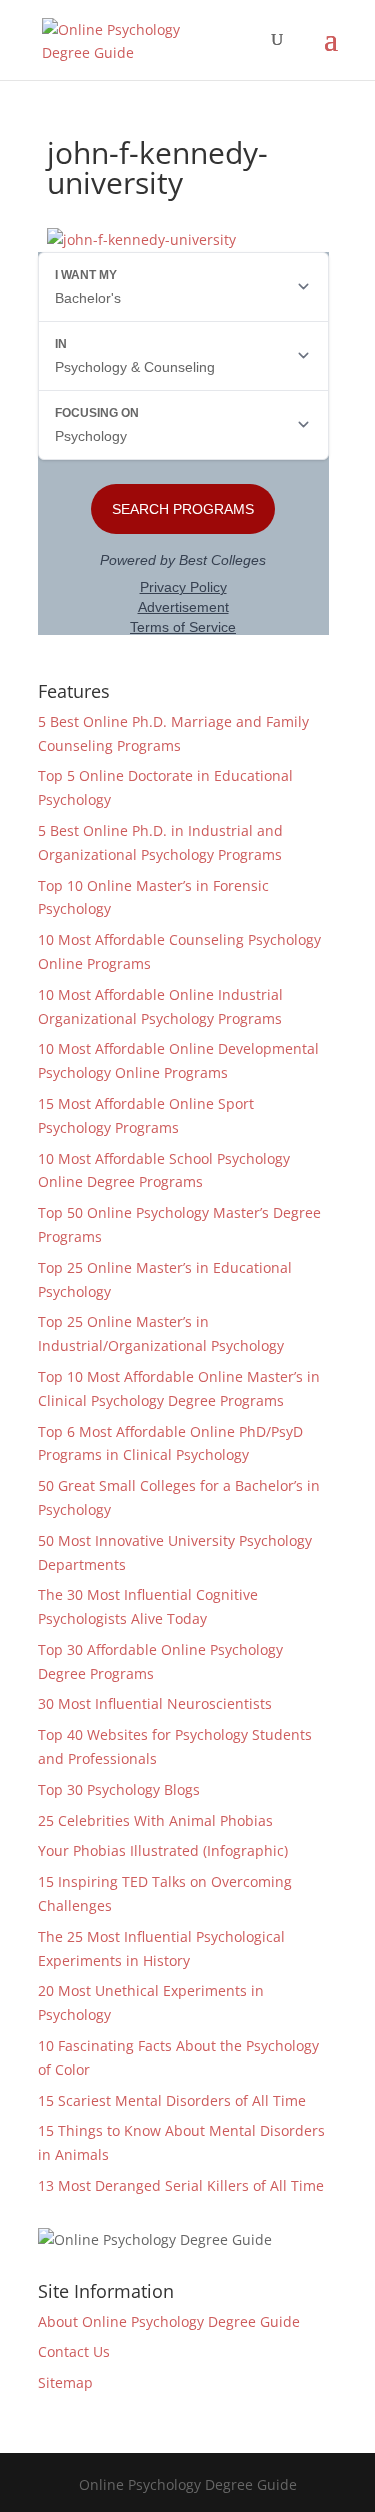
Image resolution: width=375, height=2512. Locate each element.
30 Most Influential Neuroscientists (155, 1703)
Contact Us (74, 2351)
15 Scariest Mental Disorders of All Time (172, 2100)
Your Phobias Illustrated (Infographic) (163, 1850)
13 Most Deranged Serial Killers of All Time (181, 2185)
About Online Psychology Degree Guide (169, 2321)
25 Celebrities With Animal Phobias (155, 1820)
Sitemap (65, 2382)
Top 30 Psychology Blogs (119, 1789)
